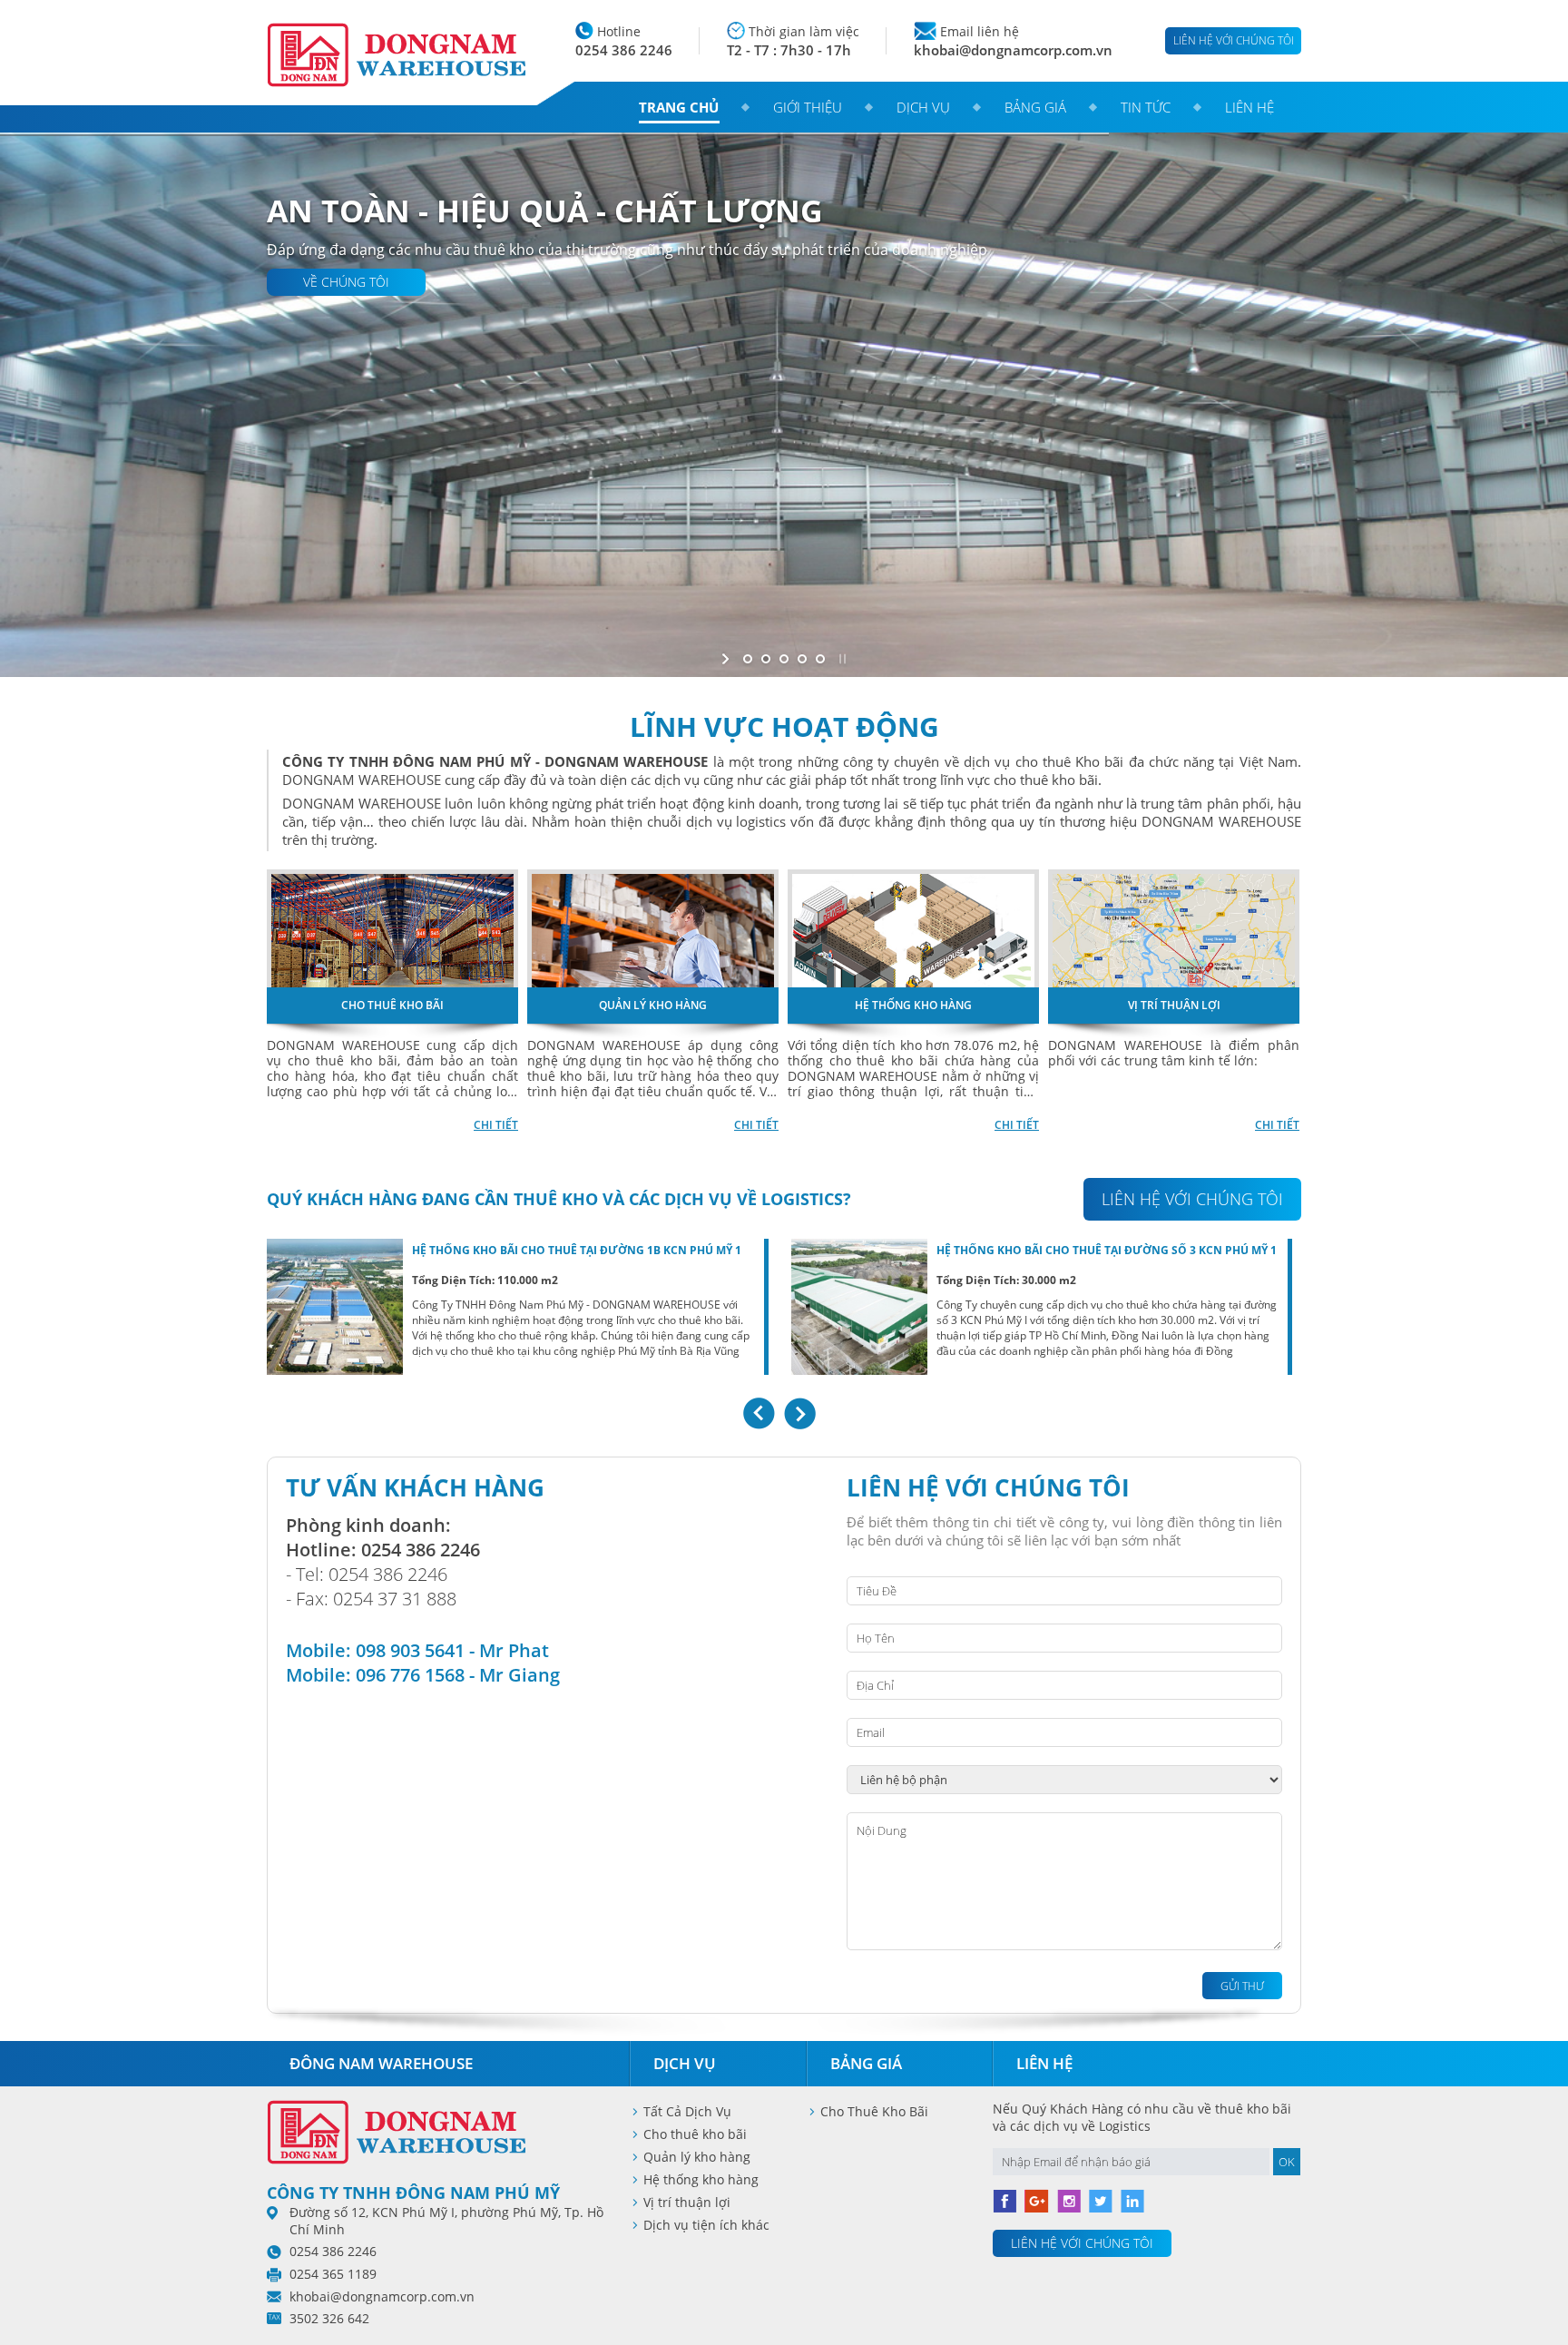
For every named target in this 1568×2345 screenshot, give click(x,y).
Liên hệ (1249, 107)
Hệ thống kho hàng (701, 2179)
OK (1287, 2162)
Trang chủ (679, 107)
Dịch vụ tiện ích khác (706, 2225)
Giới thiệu (808, 107)
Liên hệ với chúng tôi (1234, 40)
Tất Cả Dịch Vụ (687, 2111)
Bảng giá (1035, 107)
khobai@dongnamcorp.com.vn (1013, 50)
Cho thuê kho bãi (695, 2134)
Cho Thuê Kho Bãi (874, 2111)
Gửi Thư (1242, 1986)
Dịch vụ (923, 107)
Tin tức (1146, 107)
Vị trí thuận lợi (687, 2202)
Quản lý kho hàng (697, 2157)
